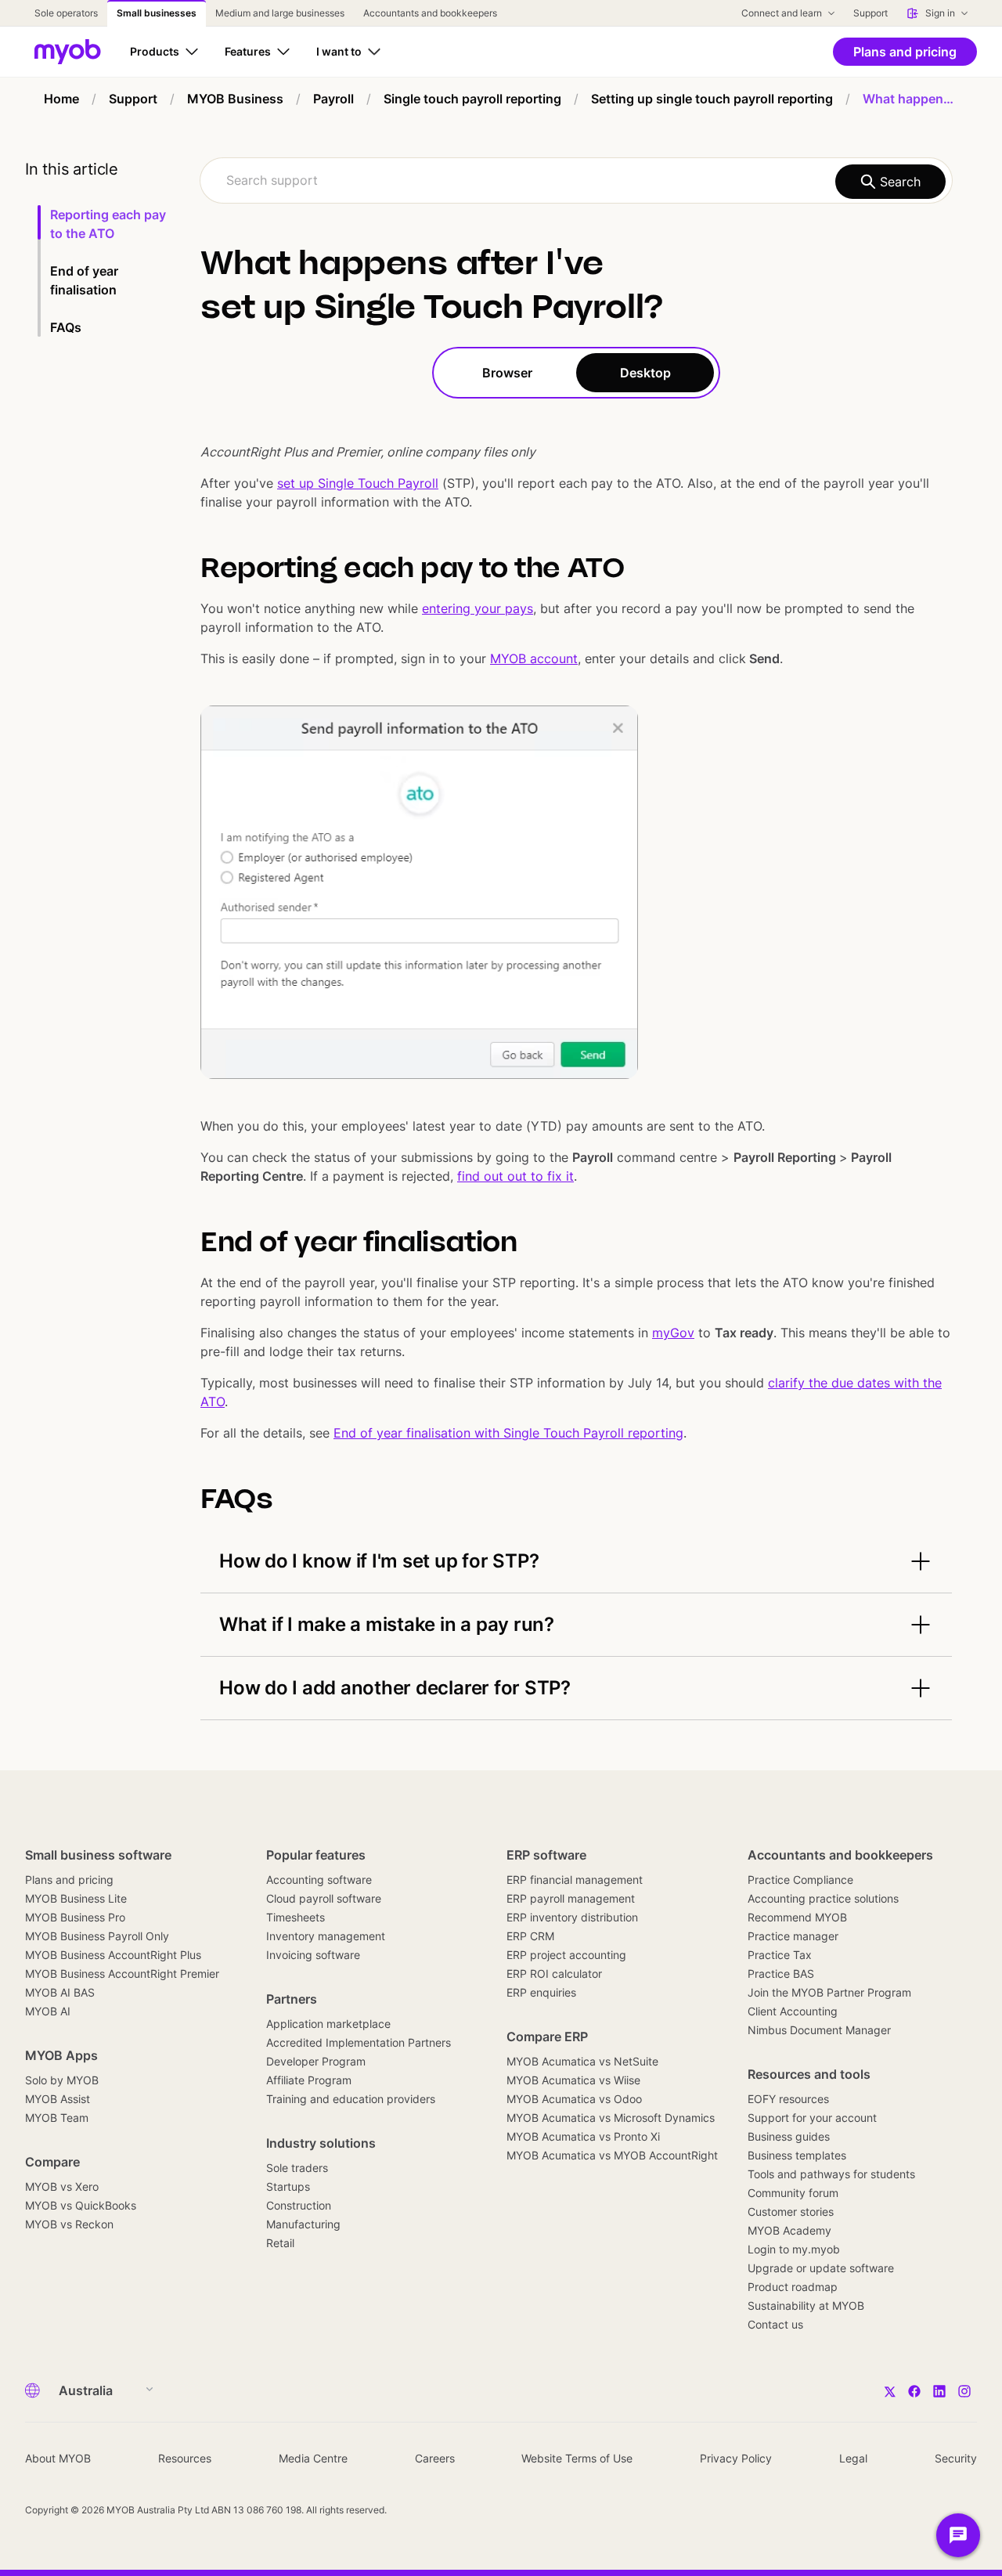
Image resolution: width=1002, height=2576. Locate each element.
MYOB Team (57, 2118)
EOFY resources (788, 2099)
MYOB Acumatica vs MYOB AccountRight (612, 2155)
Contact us (775, 2324)
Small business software (98, 1855)
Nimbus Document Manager (819, 2030)
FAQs (66, 327)
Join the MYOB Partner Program (829, 1992)
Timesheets (296, 1917)
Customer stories (791, 2212)
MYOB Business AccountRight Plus (113, 1955)
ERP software (546, 1855)
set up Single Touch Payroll (358, 483)
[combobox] (576, 180)
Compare (52, 2162)
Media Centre (313, 2458)
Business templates (797, 2155)
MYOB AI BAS (60, 1992)
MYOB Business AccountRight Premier (122, 1973)
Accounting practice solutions (823, 1898)
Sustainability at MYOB (806, 2305)
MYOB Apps (61, 2055)
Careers (435, 2458)
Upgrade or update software (821, 2268)
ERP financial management (575, 1880)
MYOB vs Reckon (69, 2224)
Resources (185, 2458)
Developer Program (316, 2061)
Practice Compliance (800, 1880)
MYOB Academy (789, 2230)
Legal (853, 2458)
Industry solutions (321, 2143)
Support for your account (812, 2118)
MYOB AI (48, 2011)
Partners (292, 1999)
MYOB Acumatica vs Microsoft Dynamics (611, 2118)
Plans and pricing (69, 1880)
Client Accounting (793, 2011)
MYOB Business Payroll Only (97, 1936)
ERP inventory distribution (572, 1917)
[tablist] (576, 373)
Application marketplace (328, 2024)
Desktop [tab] (645, 373)
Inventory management (326, 1936)
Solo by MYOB (62, 2080)
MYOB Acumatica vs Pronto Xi (583, 2136)
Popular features (316, 1855)
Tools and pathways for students (831, 2174)
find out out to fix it (515, 1176)
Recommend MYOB (797, 1917)
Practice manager (793, 1936)
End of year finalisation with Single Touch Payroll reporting (508, 1433)
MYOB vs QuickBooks (81, 2205)
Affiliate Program (309, 2080)
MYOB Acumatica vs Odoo (574, 2099)
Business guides (789, 2136)
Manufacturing (303, 2224)
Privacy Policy (736, 2458)
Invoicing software (313, 1955)
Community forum (793, 2193)
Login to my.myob (794, 2249)
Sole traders (297, 2168)
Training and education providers (351, 2099)
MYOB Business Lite (76, 1898)
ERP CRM (530, 1936)
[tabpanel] (576, 1059)
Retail (280, 2243)
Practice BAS (781, 1973)
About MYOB (58, 2458)
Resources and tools (809, 2074)
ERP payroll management (571, 1898)
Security (956, 2458)
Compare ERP (547, 2037)
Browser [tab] (507, 373)
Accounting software (319, 1880)
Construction (299, 2205)
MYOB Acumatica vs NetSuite (582, 2061)
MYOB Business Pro (75, 1917)
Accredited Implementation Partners (359, 2042)
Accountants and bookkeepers (840, 1855)
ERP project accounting (566, 1955)
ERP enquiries (541, 1992)
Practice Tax (780, 1955)
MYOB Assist (58, 2099)
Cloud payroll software (324, 1898)
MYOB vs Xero (62, 2186)
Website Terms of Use (577, 2458)
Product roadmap (793, 2287)
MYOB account (534, 658)
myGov (673, 1333)
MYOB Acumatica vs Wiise (573, 2080)
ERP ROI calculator (554, 1973)
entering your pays (478, 608)
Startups (288, 2186)
